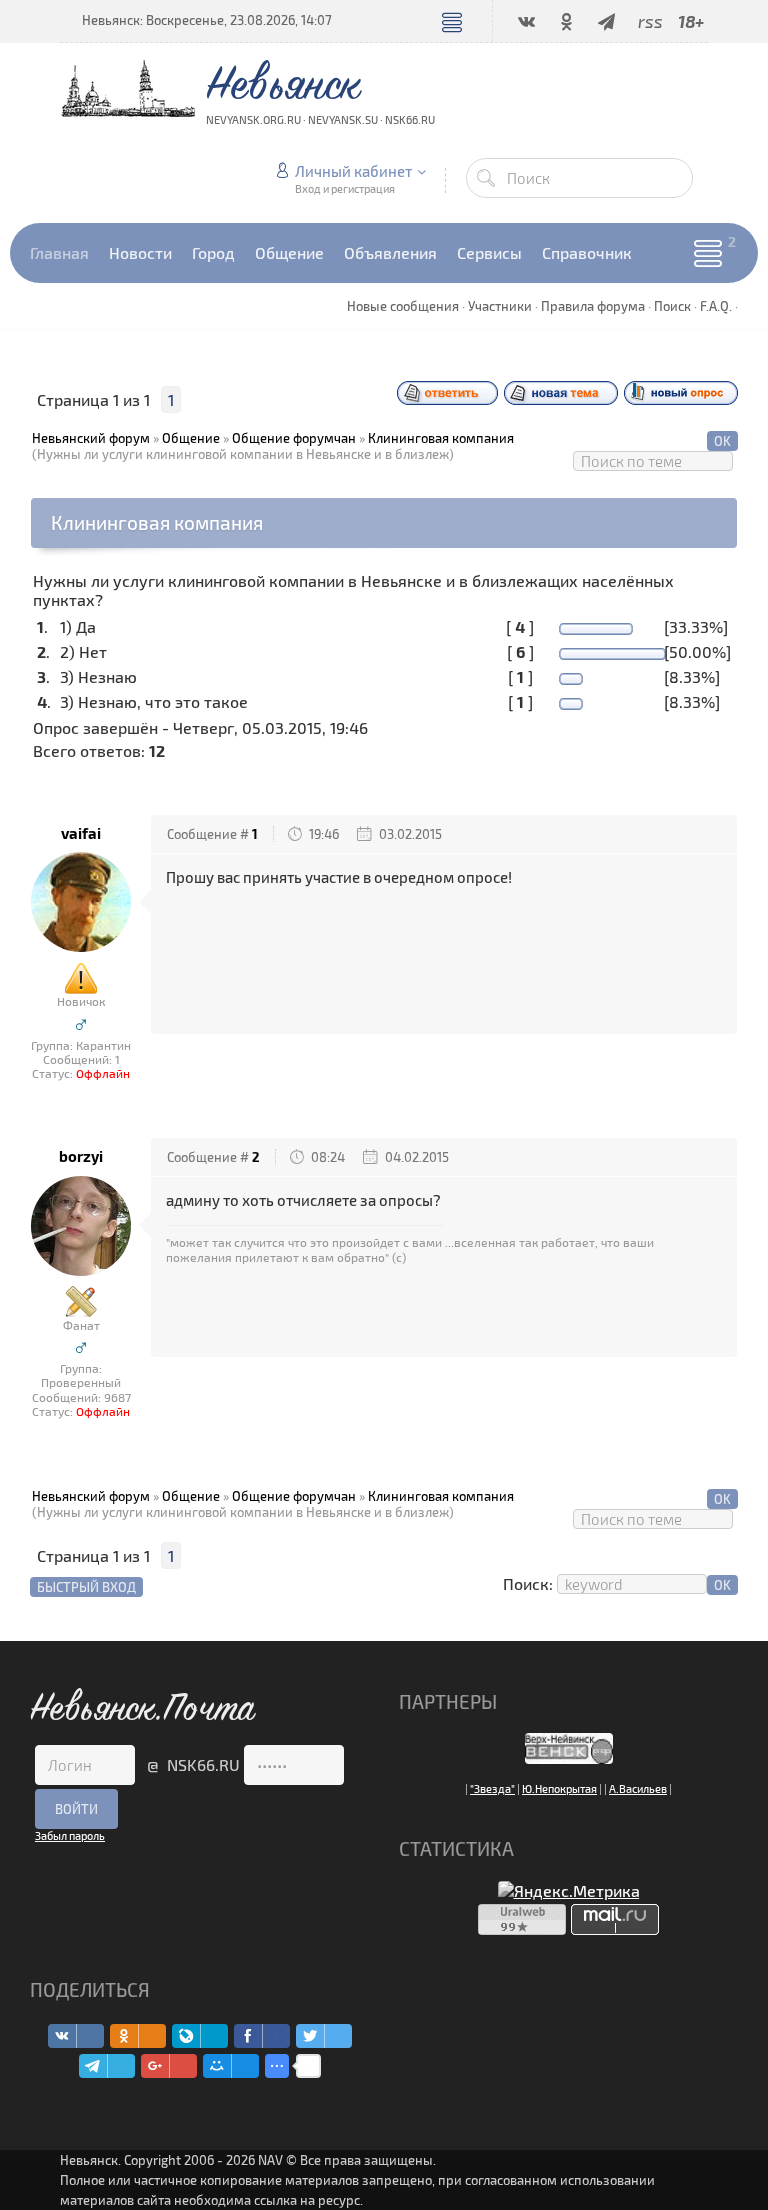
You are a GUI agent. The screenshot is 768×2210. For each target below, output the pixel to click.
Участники (500, 306)
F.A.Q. (716, 306)
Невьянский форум (91, 438)
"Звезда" (492, 1788)
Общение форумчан (294, 438)
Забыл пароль (70, 1835)
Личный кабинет (353, 171)
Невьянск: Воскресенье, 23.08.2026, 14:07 (207, 20)
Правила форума (593, 306)
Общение (191, 438)
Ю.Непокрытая (559, 1788)
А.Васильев (638, 1788)
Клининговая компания (441, 438)
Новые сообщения (403, 306)
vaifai (81, 833)
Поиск (672, 306)
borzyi (81, 1156)
